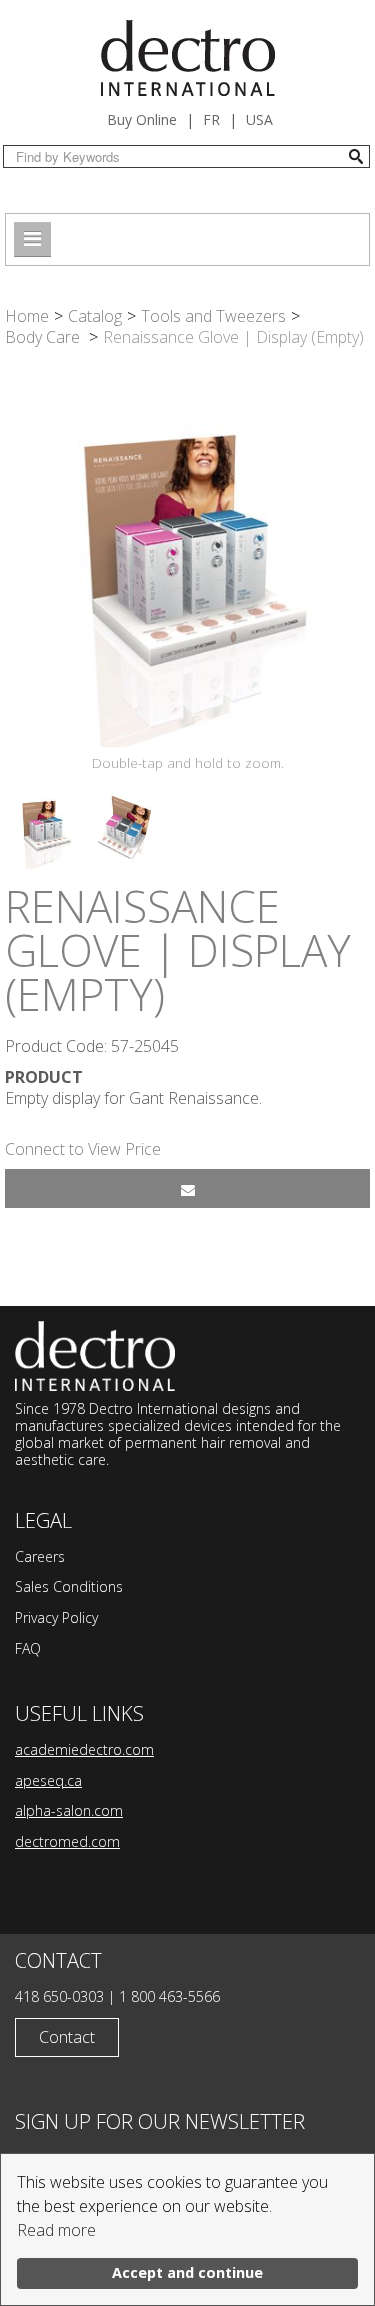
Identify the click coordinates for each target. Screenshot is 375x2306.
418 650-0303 (59, 1996)
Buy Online (142, 119)
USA (259, 119)
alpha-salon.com (69, 1810)
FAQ (28, 1648)
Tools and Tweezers (213, 316)
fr (211, 119)
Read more (56, 2230)
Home (27, 316)
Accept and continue (187, 2272)
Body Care (44, 337)
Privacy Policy (56, 1617)
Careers (40, 1556)
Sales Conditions (69, 1586)
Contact (67, 2037)
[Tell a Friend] (187, 1188)
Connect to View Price (83, 1149)
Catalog (95, 316)
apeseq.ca (48, 1780)
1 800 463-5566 (169, 1996)
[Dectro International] (188, 58)
